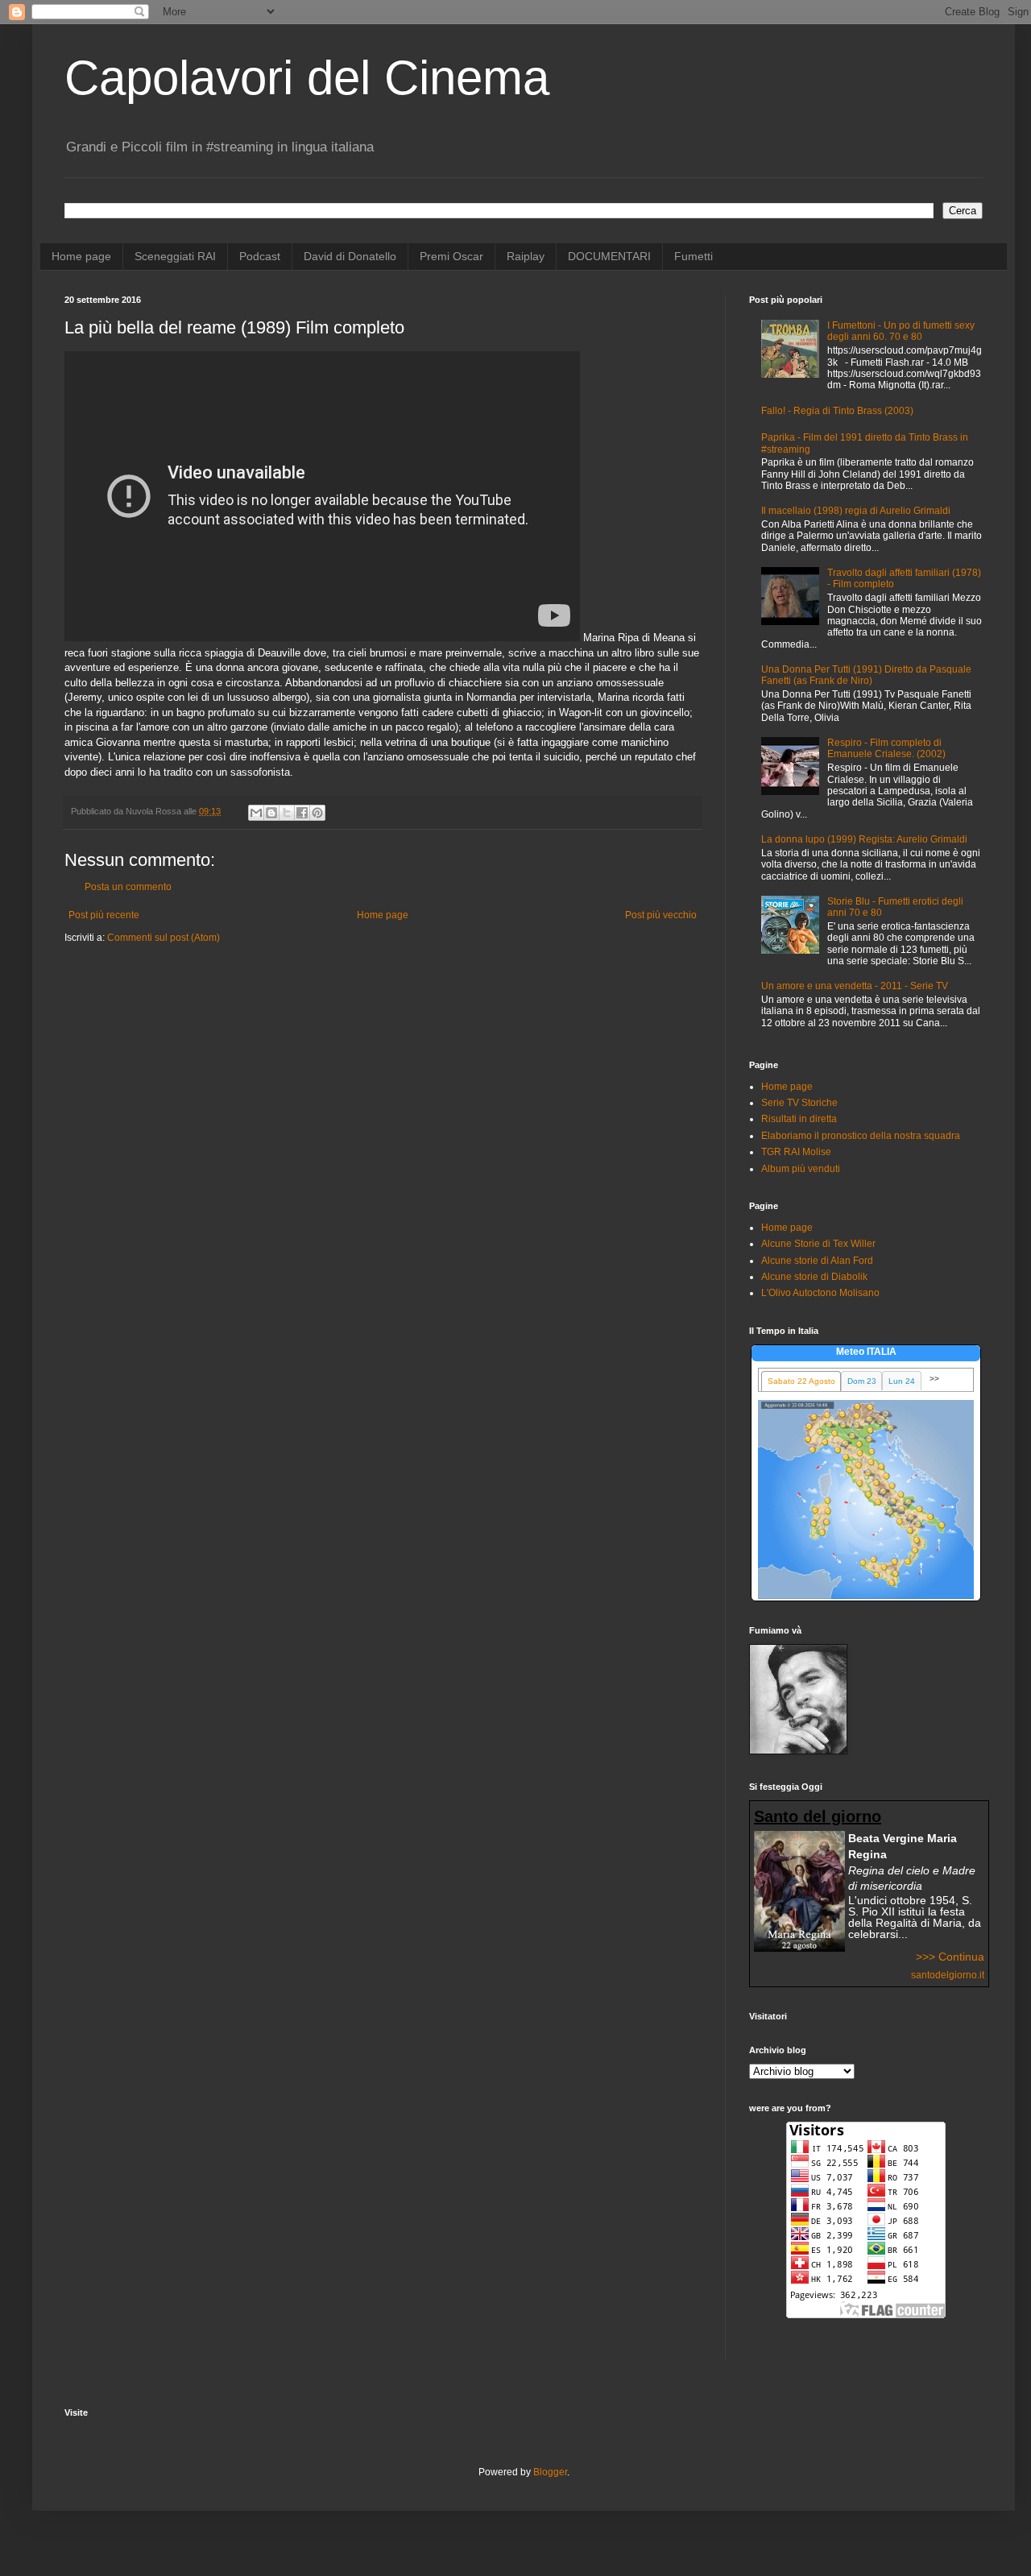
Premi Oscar (451, 256)
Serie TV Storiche (799, 1103)
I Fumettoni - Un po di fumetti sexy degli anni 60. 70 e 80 (901, 331)
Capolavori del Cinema (307, 78)
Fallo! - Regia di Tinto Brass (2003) (837, 411)
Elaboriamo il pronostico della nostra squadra (861, 1136)
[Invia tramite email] (256, 813)
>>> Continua (950, 1957)
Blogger (550, 2472)
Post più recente (104, 915)
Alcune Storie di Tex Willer (818, 1244)
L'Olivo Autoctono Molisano (820, 1293)
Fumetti (694, 256)
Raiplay (526, 256)
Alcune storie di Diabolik (814, 1277)
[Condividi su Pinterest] (317, 813)
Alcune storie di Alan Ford (817, 1261)
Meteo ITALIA (866, 1352)
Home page (81, 256)
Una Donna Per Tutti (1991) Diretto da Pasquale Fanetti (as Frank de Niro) (866, 675)
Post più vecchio (661, 915)
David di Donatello (350, 256)
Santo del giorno (818, 1816)
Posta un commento (128, 887)
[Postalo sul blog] (271, 813)
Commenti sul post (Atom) (164, 938)
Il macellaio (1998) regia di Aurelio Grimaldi (856, 511)
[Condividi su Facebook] (302, 813)
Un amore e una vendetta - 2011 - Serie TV (855, 986)
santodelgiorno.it (948, 1975)
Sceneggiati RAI (175, 256)
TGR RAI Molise (796, 1152)
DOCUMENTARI (609, 256)
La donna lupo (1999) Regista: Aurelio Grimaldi (864, 839)
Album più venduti (801, 1169)
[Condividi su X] (287, 813)
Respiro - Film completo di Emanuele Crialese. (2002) (886, 748)
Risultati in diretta (799, 1119)
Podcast (260, 256)
